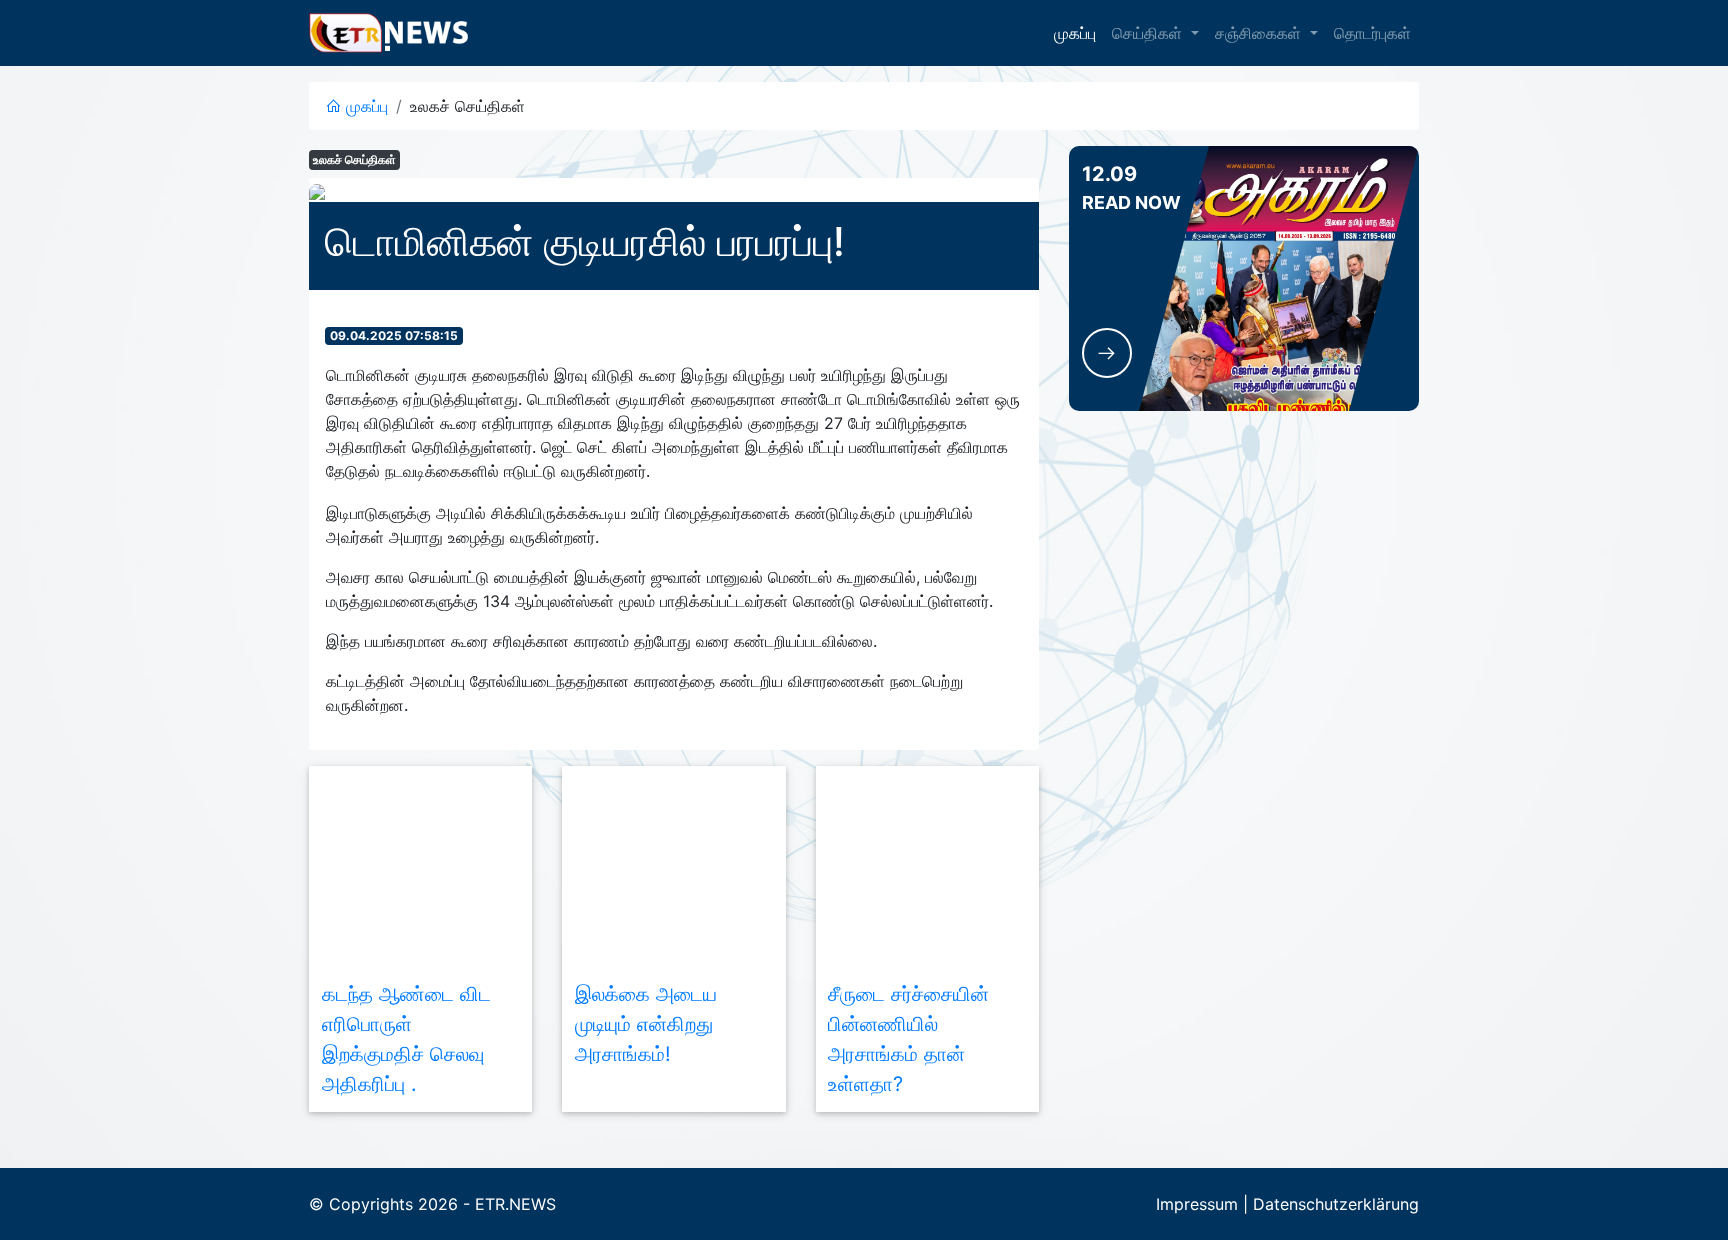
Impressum (1197, 1204)
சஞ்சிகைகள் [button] (1260, 33)
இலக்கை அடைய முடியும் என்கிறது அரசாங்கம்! (646, 1024)
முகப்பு (1075, 33)
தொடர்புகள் (1372, 33)
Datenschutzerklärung (1336, 1204)
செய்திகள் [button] (1149, 33)
